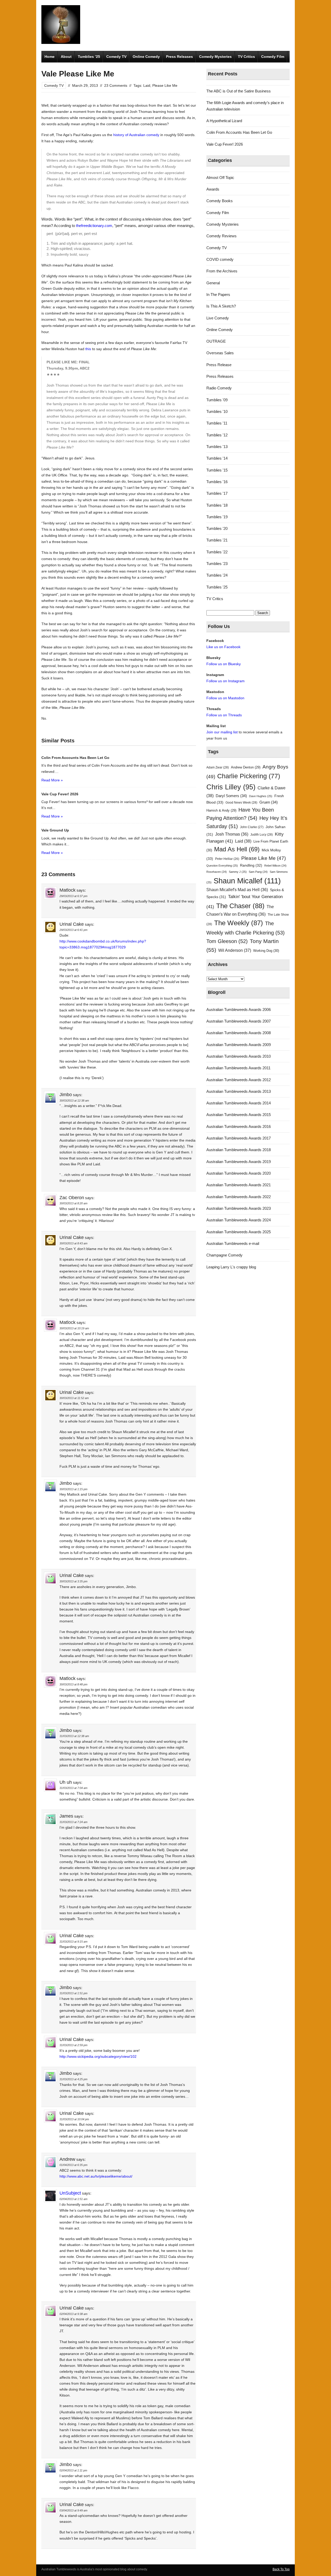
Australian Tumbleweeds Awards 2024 (239, 1220)
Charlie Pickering (249, 776)
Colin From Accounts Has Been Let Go (239, 132)
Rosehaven (217, 872)
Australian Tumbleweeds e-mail (233, 1243)
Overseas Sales (220, 353)
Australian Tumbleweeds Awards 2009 (239, 1045)
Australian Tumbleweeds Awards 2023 (239, 1208)
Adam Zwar (218, 767)
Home (50, 57)
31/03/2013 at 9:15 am (73, 1942)
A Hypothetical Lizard (224, 121)
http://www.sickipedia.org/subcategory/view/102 (98, 2056)
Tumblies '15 (217, 470)
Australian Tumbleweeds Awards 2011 (238, 1068)
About (66, 57)
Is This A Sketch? (221, 306)
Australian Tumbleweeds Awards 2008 (239, 1033)
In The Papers (218, 294)
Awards (213, 189)
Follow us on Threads (224, 715)
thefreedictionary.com (94, 226)
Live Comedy (218, 318)
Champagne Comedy (224, 1255)
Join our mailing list (222, 732)
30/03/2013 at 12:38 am (74, 1101)
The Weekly (239, 923)
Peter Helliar (227, 859)
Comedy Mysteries (215, 57)
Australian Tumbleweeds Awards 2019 (239, 1162)
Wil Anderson (235, 950)
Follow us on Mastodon (225, 698)
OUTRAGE (216, 341)
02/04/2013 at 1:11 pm (73, 2470)
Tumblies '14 (217, 458)
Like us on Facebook (223, 647)
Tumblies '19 (217, 517)
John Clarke (252, 827)
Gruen (269, 802)
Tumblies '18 (217, 505)
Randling (251, 865)
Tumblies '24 (217, 575)
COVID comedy (220, 259)
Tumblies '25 (217, 587)
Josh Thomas (232, 834)
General (213, 283)
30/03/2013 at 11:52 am (74, 1398)
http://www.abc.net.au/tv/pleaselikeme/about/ (96, 2176)
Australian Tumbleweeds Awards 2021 (239, 1185)
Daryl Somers (231, 796)
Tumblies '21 (217, 540)
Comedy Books (220, 201)
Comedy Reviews (221, 236)
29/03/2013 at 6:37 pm (73, 896)
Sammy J (238, 872)
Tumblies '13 (217, 447)
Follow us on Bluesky (224, 664)
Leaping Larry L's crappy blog (231, 1267)
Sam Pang (258, 872)
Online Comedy (146, 57)
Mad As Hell (237, 849)
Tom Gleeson (227, 941)
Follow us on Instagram (225, 681)
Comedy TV (116, 57)
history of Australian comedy (136, 135)
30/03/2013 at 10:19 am (74, 1328)
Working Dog (266, 951)
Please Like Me (165, 85)
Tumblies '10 (217, 411)
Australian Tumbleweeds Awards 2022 (239, 1197)
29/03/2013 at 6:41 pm (73, 930)
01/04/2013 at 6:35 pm (73, 2165)
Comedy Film (273, 57)
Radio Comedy (219, 388)
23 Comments (116, 85)
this (88, 349)
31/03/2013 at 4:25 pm (73, 2079)
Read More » (52, 780)
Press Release (219, 365)
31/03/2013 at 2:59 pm (73, 2045)
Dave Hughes (261, 796)
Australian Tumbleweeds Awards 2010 (239, 1056)
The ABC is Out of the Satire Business (239, 91)
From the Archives (222, 271)
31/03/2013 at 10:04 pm (74, 2119)
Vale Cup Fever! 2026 (225, 144)
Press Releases (179, 57)
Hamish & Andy (221, 810)
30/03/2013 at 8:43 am (73, 1243)
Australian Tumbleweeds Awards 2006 (239, 1010)
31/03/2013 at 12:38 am (74, 1736)
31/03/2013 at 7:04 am (73, 1788)
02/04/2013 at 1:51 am (73, 2199)
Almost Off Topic (220, 178)
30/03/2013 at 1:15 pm (73, 1489)
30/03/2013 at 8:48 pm (73, 1684)
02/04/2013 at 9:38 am (73, 2314)
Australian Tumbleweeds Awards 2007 (239, 1021)
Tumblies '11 (217, 423)
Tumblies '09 (217, 400)
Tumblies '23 (217, 564)
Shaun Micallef (247, 881)
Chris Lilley (231, 787)
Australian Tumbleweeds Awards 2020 (239, 1173)
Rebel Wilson (275, 866)
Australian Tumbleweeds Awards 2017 (239, 1138)
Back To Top (281, 2569)
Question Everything (222, 866)
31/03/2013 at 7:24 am (73, 1822)
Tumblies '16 (217, 482)
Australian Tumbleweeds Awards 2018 (239, 1150)
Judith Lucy (262, 835)
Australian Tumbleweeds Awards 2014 (239, 1103)
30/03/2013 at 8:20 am (73, 1203)
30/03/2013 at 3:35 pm (73, 1581)
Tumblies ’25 (89, 57)
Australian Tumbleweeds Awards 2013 (239, 1091)
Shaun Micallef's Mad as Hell (237, 890)
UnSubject (70, 2193)
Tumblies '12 (217, 435)
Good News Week (241, 803)
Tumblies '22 (217, 552)
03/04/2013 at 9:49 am (73, 2510)
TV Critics (246, 57)
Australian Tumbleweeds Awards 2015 (239, 1115)
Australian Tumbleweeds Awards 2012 (239, 1080)
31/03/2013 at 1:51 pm (73, 1993)
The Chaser (240, 906)
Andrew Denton (246, 767)
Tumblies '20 (217, 528)
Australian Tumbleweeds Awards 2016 (239, 1126)
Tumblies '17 (217, 493)
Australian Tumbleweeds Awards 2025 (239, 1232)
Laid (147, 85)
